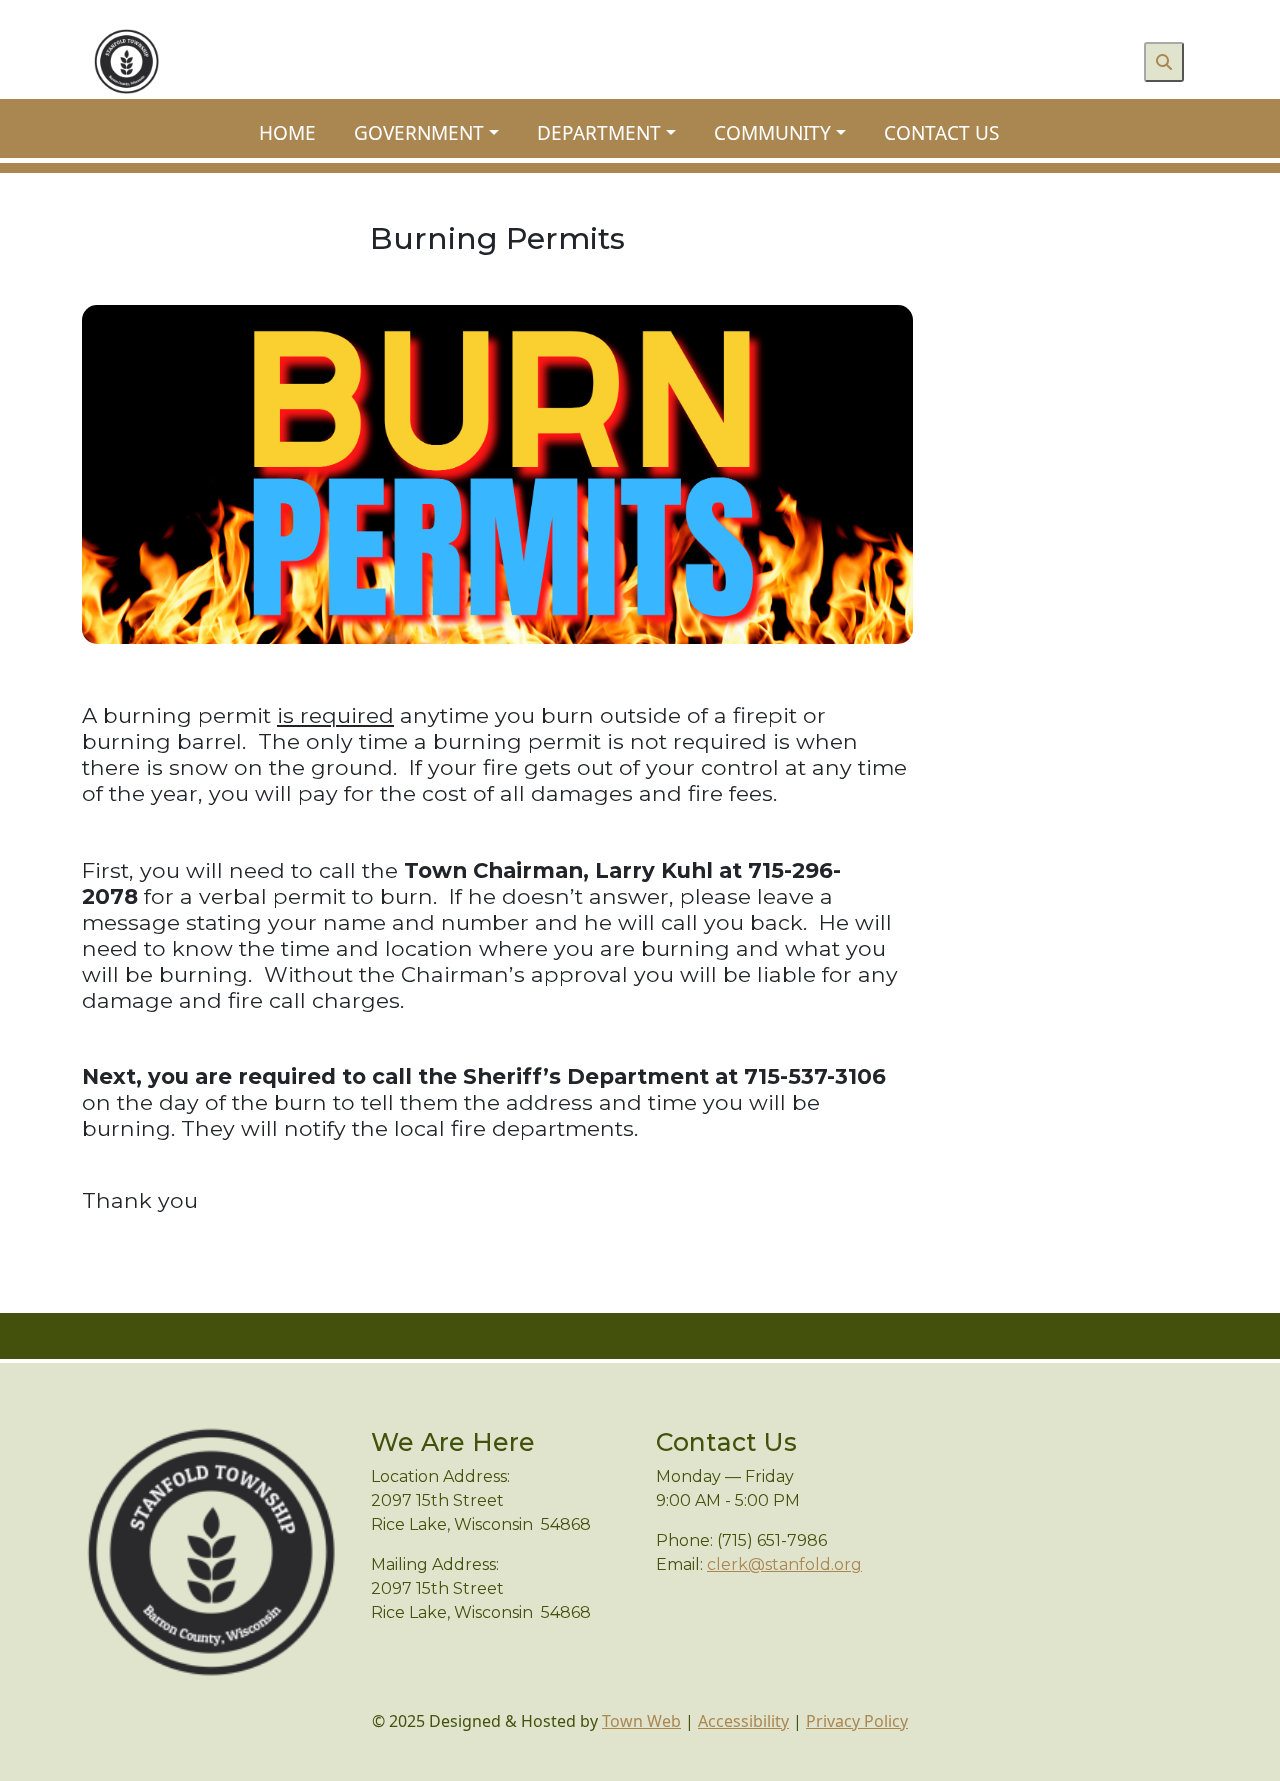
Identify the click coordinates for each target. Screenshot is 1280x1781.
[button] (437, 133)
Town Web (641, 1721)
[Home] (126, 61)
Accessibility (743, 1721)
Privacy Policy (857, 1721)
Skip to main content (78, 12)
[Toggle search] (1164, 62)
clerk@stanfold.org (784, 1564)
